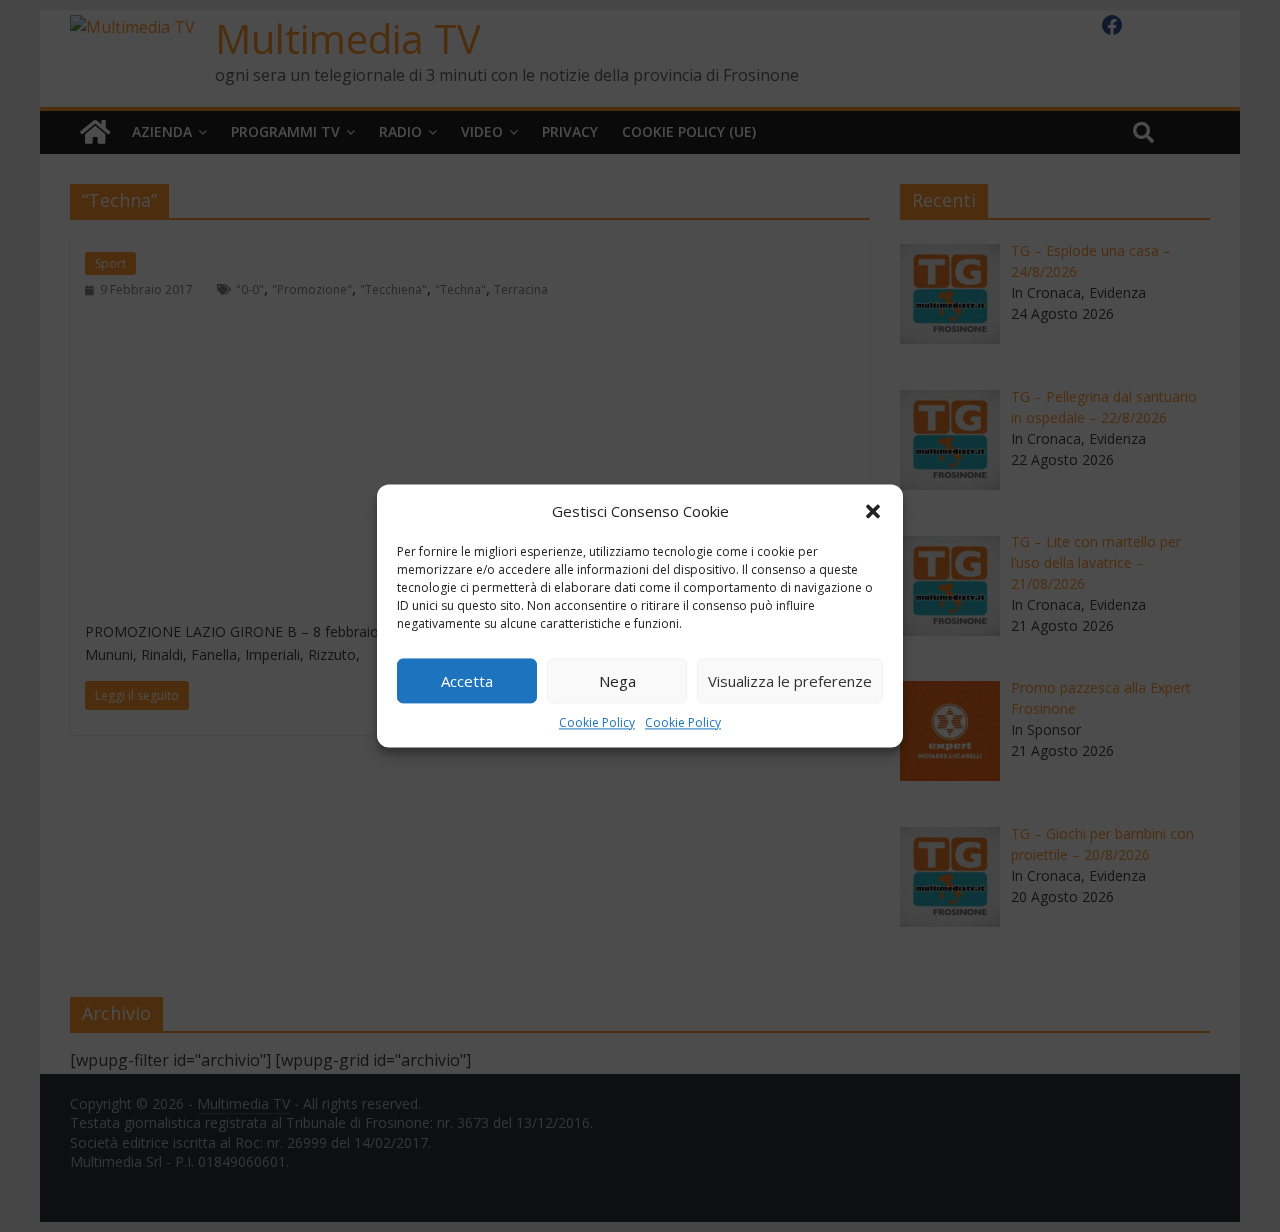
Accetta (467, 681)
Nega (617, 681)
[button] (873, 511)
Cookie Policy (597, 722)
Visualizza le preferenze (790, 681)
